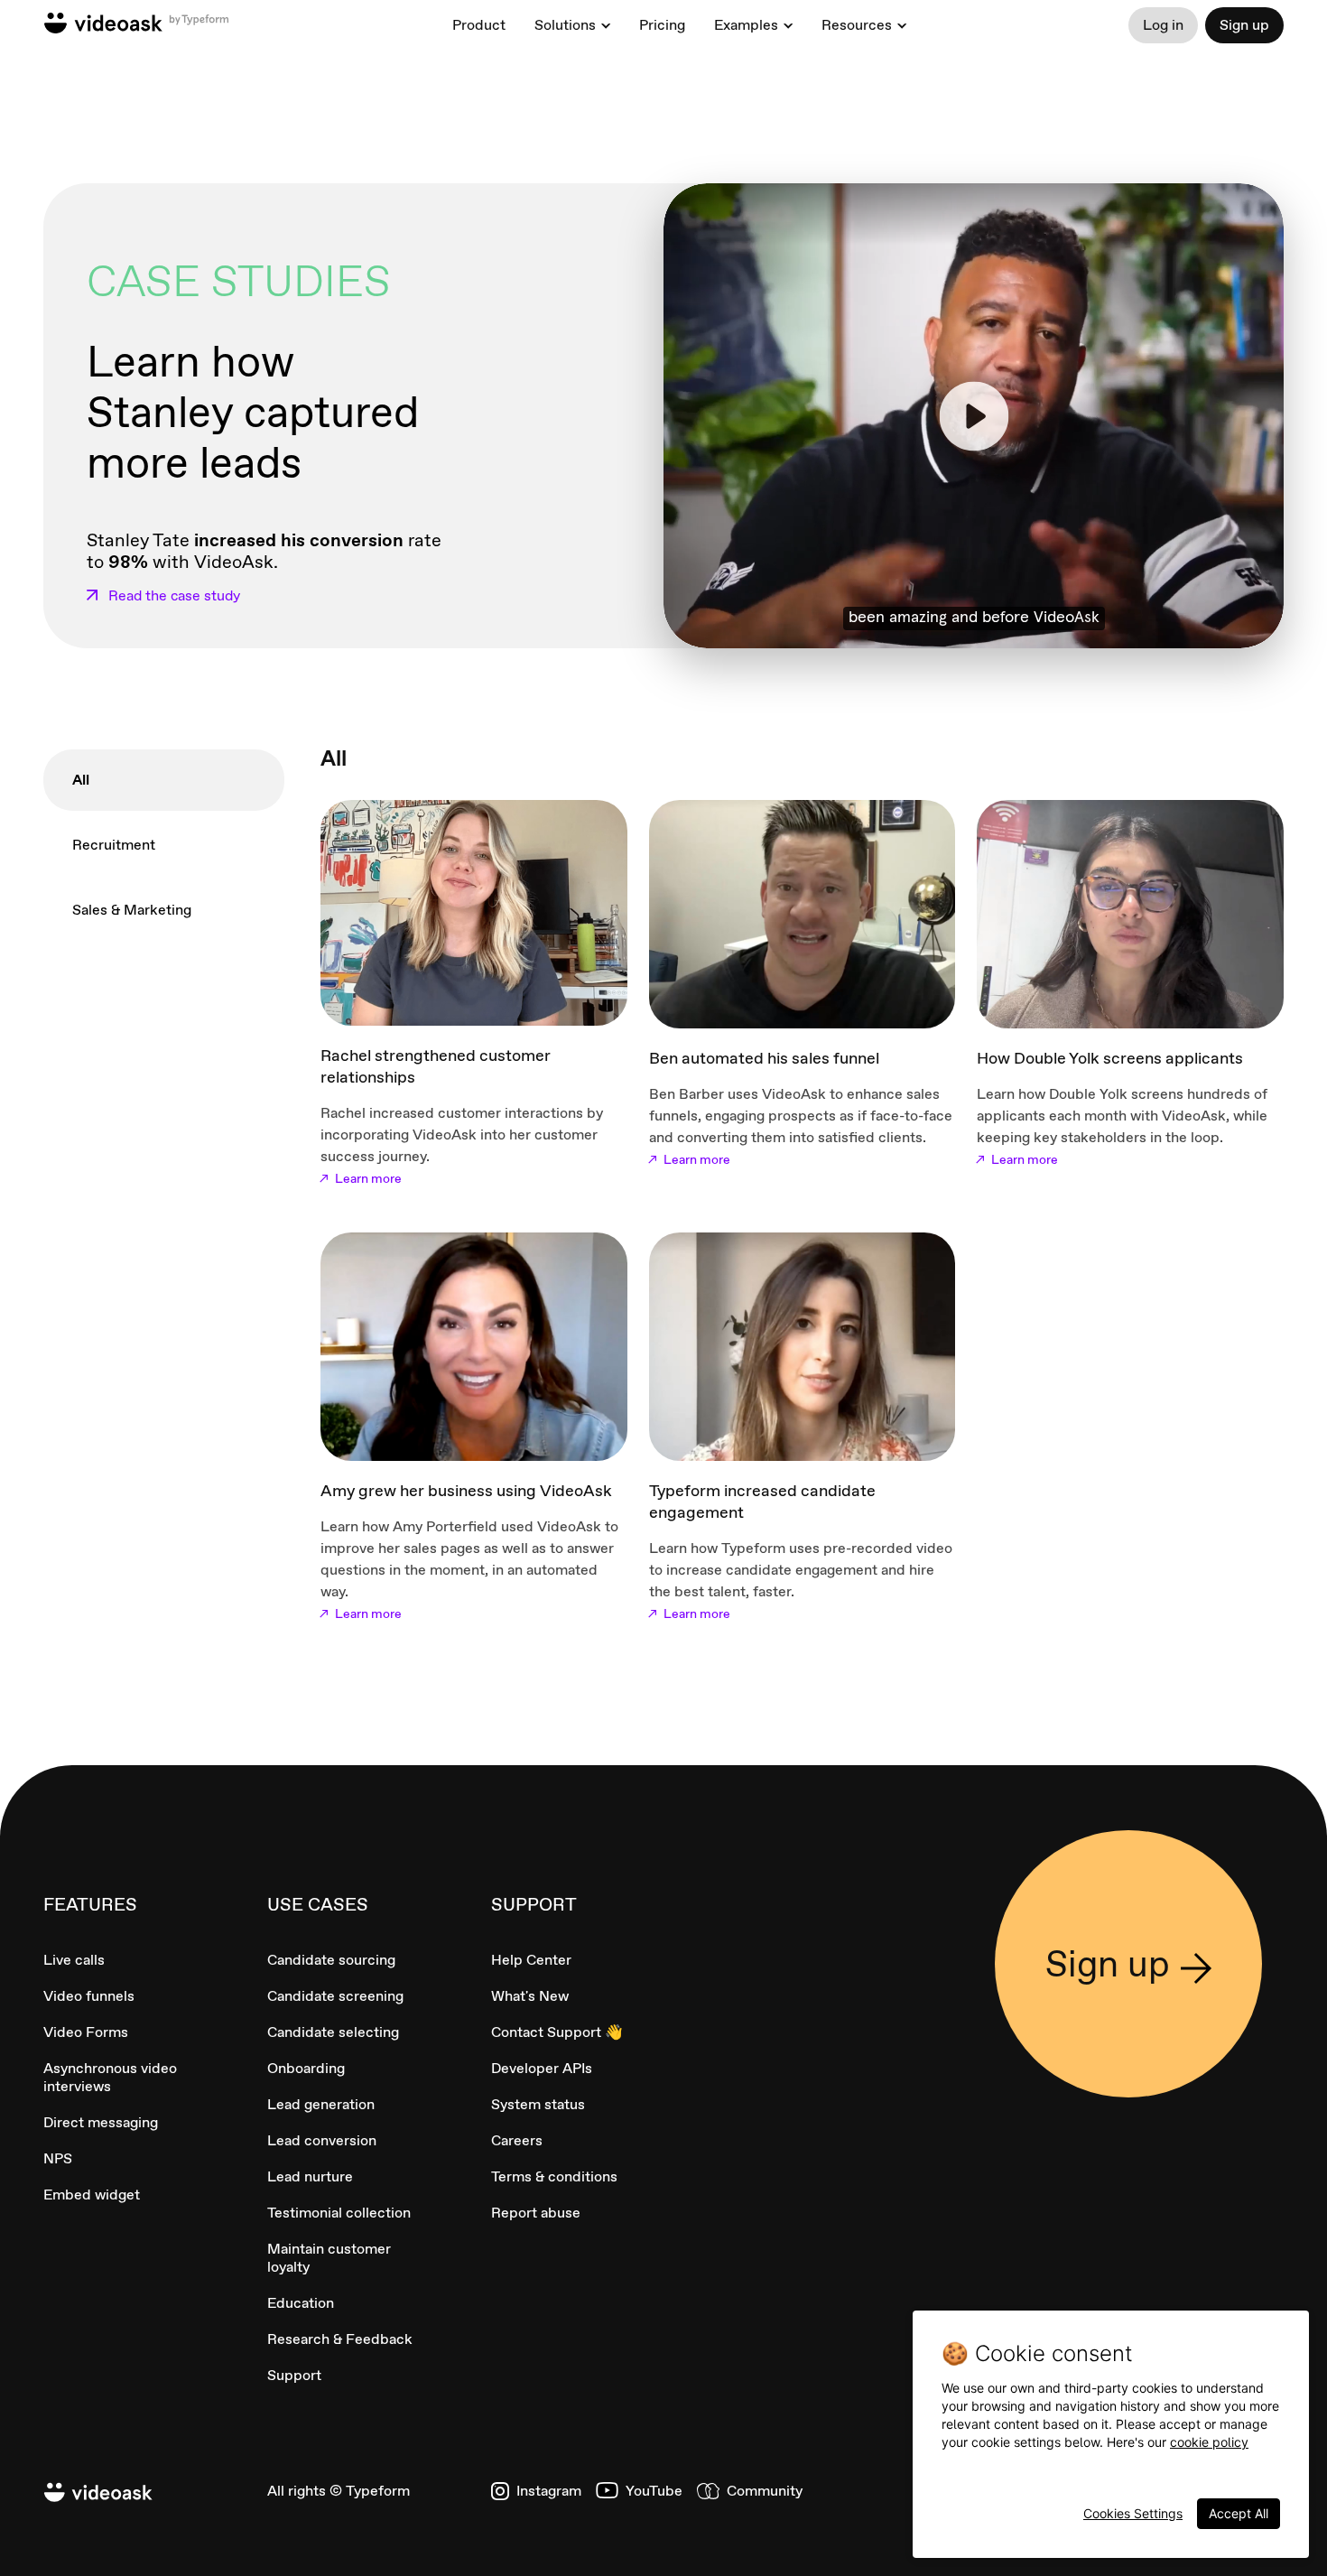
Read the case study (174, 596)
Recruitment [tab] (114, 845)
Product (479, 25)
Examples (746, 25)
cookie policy (1209, 2442)
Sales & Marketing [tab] (132, 910)
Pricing (662, 25)
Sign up (1244, 25)
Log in (1163, 25)
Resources (857, 25)
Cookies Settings (1133, 2513)
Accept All (1239, 2513)
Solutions (565, 25)
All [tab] (81, 780)
